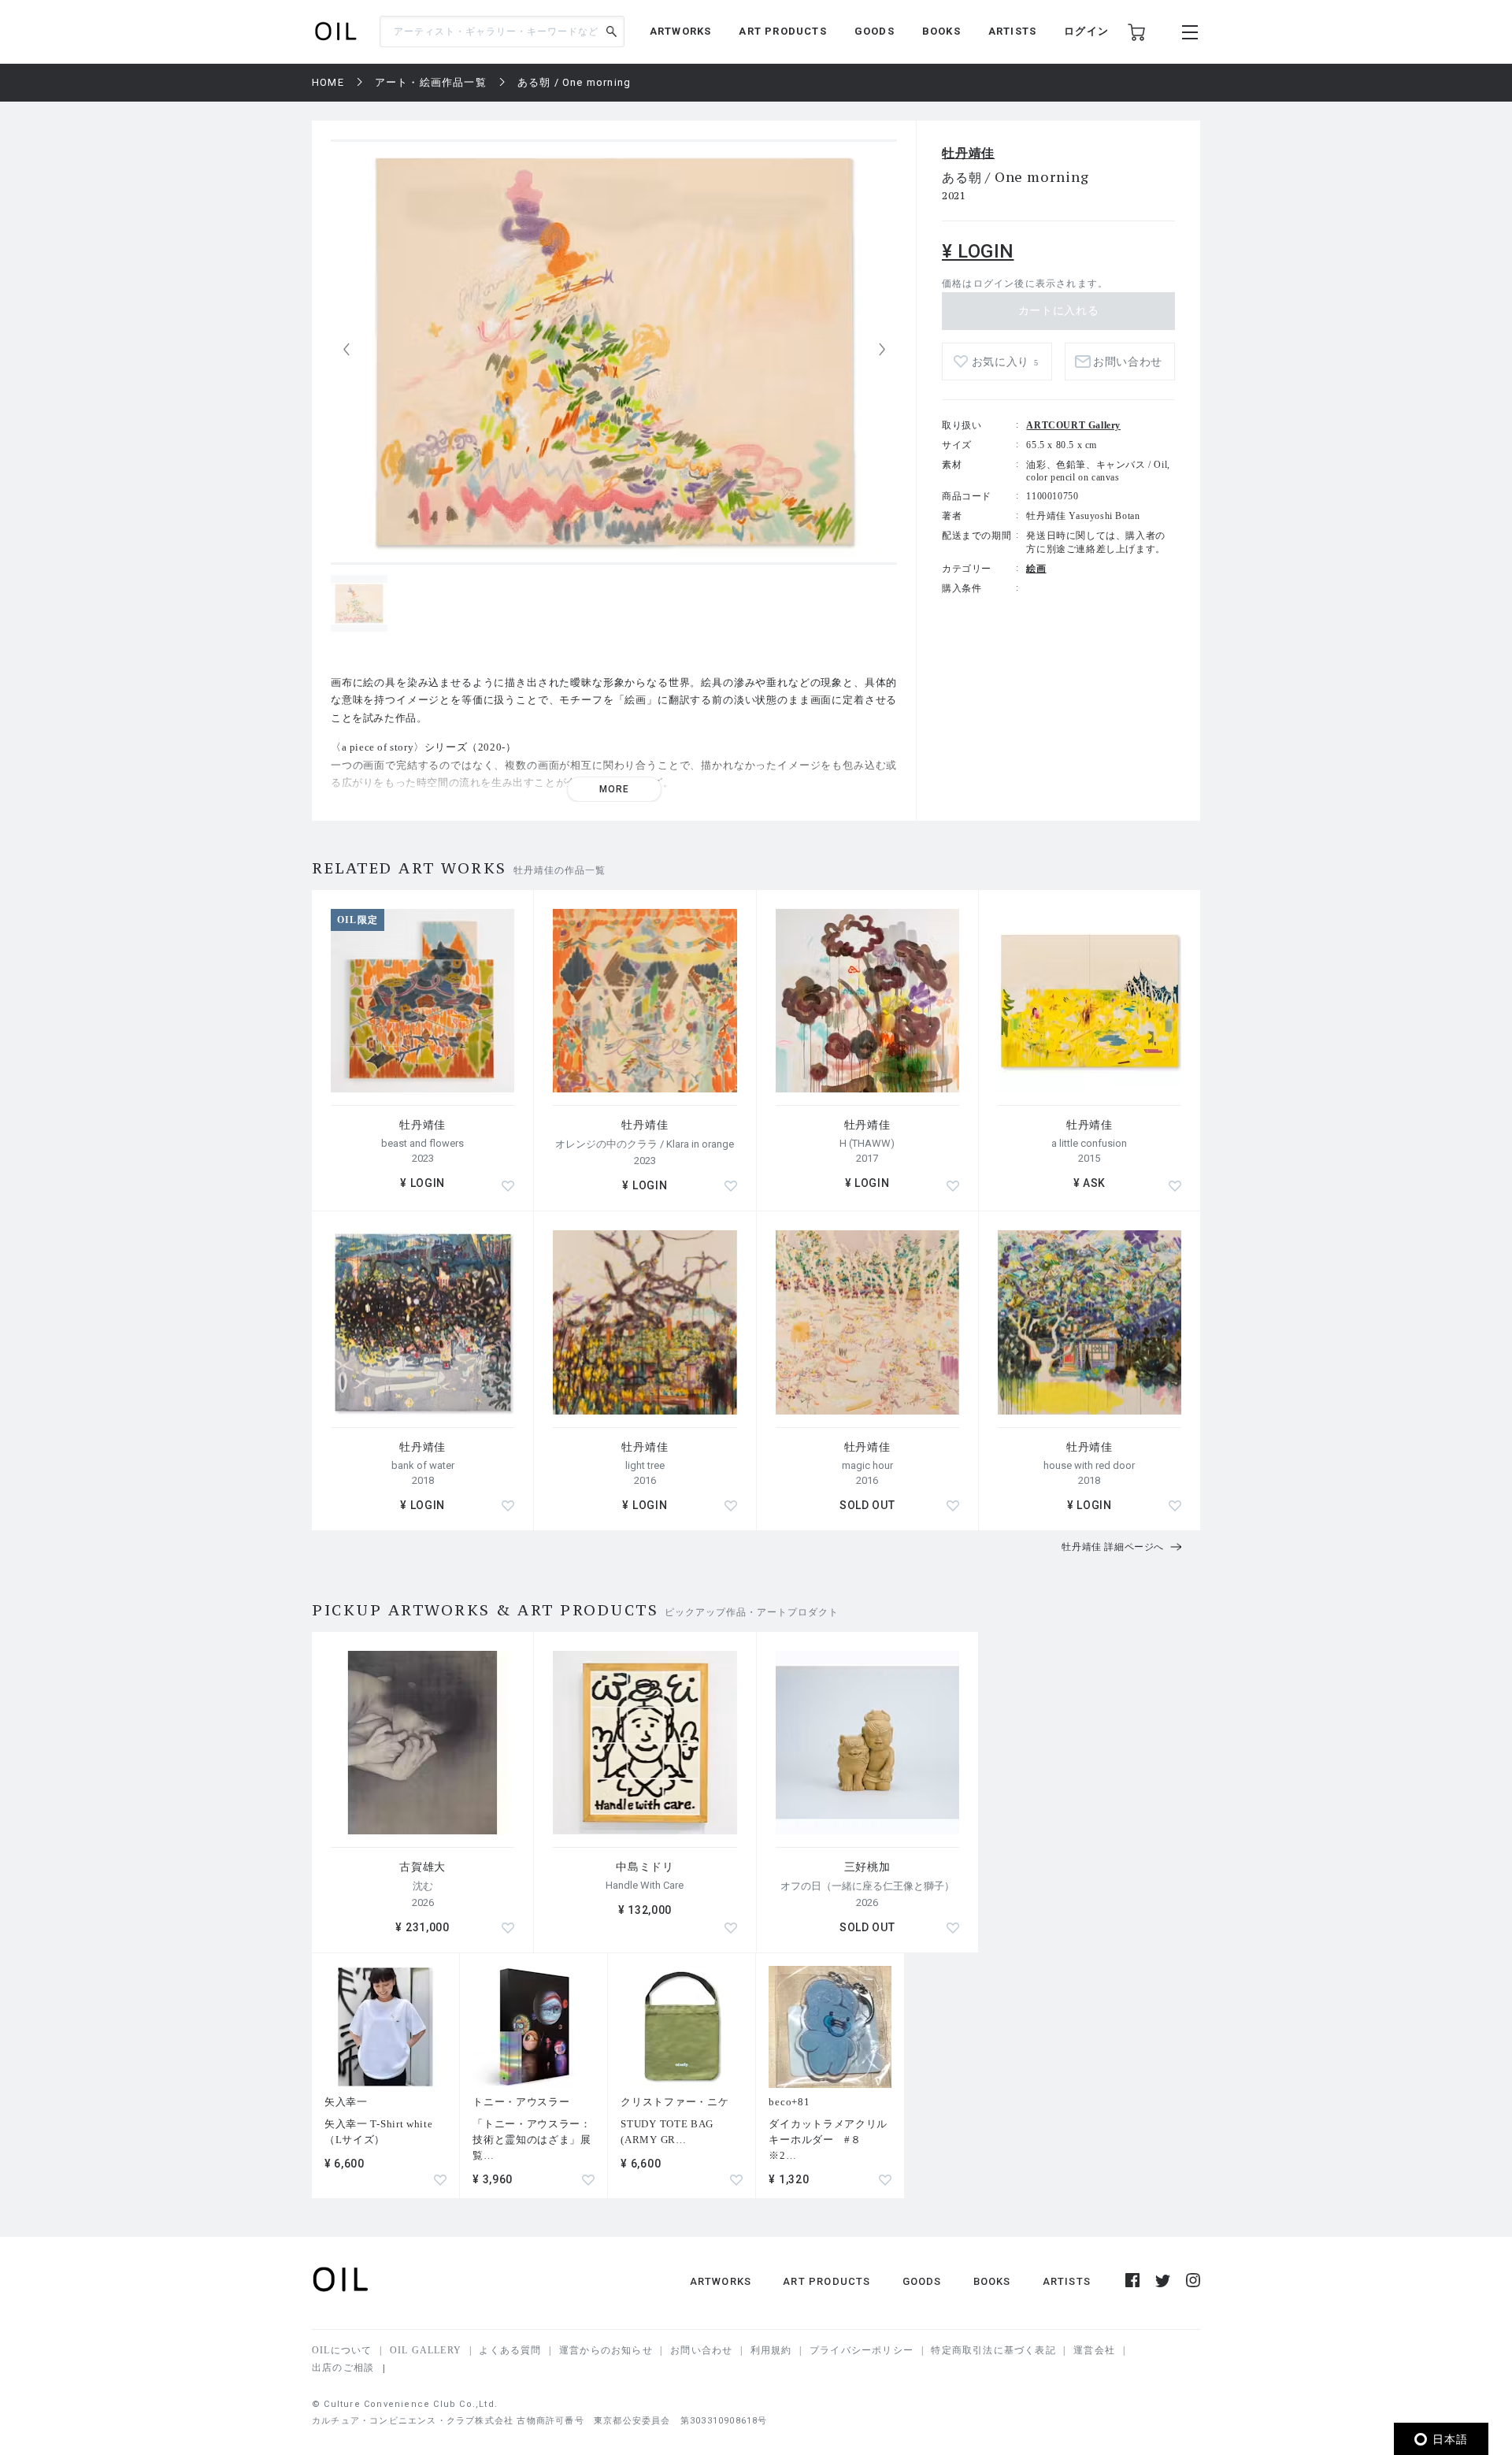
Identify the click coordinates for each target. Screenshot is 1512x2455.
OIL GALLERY (426, 2350)
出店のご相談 (343, 2368)
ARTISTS (1012, 31)
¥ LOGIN (978, 251)
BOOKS (941, 31)
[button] (882, 350)
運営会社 (1094, 2350)
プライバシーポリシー (862, 2350)
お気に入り (1005, 362)
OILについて (342, 2350)
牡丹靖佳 (968, 153)
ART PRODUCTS (782, 31)
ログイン (1086, 31)
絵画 (1036, 569)
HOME (328, 82)
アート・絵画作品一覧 (431, 82)
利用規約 (771, 2350)
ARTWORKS (681, 31)
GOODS (875, 31)
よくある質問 (510, 2350)
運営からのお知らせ (606, 2350)
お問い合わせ (701, 2350)
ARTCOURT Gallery (1073, 425)
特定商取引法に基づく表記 (993, 2350)
